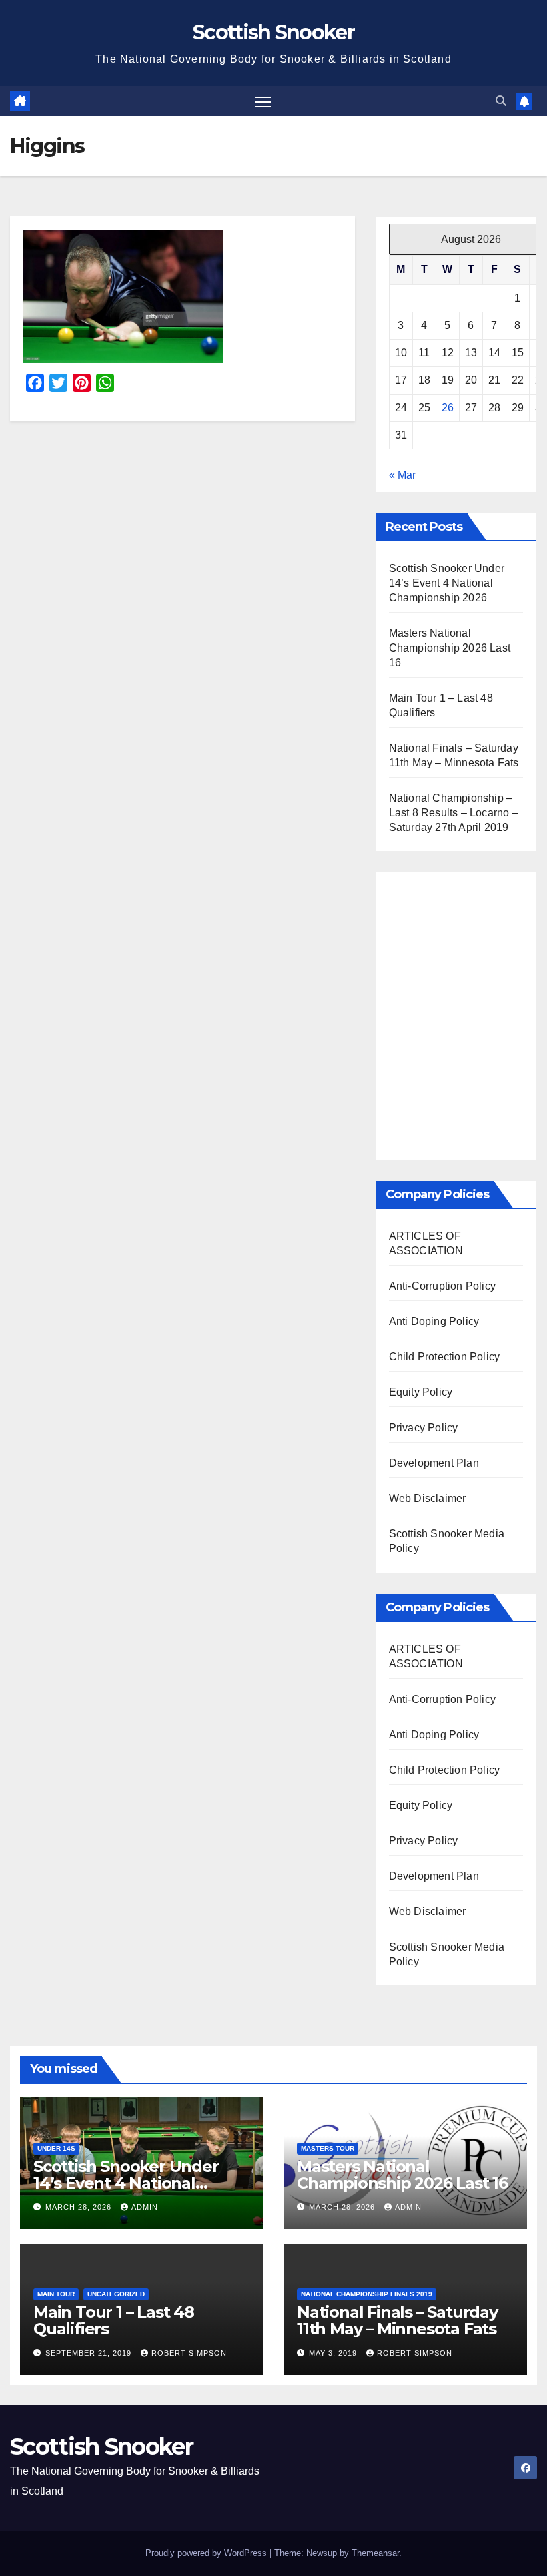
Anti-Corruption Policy (442, 1286)
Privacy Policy (424, 1428)
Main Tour (56, 2294)
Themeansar (375, 2553)
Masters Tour (328, 2148)
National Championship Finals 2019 (367, 2294)
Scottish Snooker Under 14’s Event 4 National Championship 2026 (447, 583)
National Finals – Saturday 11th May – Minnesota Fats (397, 2320)
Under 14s (56, 2148)
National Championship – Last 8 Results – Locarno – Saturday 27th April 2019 (454, 813)
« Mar (402, 475)
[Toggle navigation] (263, 101)
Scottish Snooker (273, 32)
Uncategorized (116, 2294)
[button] (501, 101)
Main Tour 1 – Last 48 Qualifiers (114, 2320)
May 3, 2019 (334, 2353)
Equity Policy (421, 1392)
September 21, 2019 (90, 2353)
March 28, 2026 (80, 2207)
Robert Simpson (189, 2353)
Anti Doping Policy (434, 1321)
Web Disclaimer (428, 1498)
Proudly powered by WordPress (207, 2553)
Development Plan (434, 1463)
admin (145, 2207)
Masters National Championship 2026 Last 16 (450, 648)
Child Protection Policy (445, 1357)
